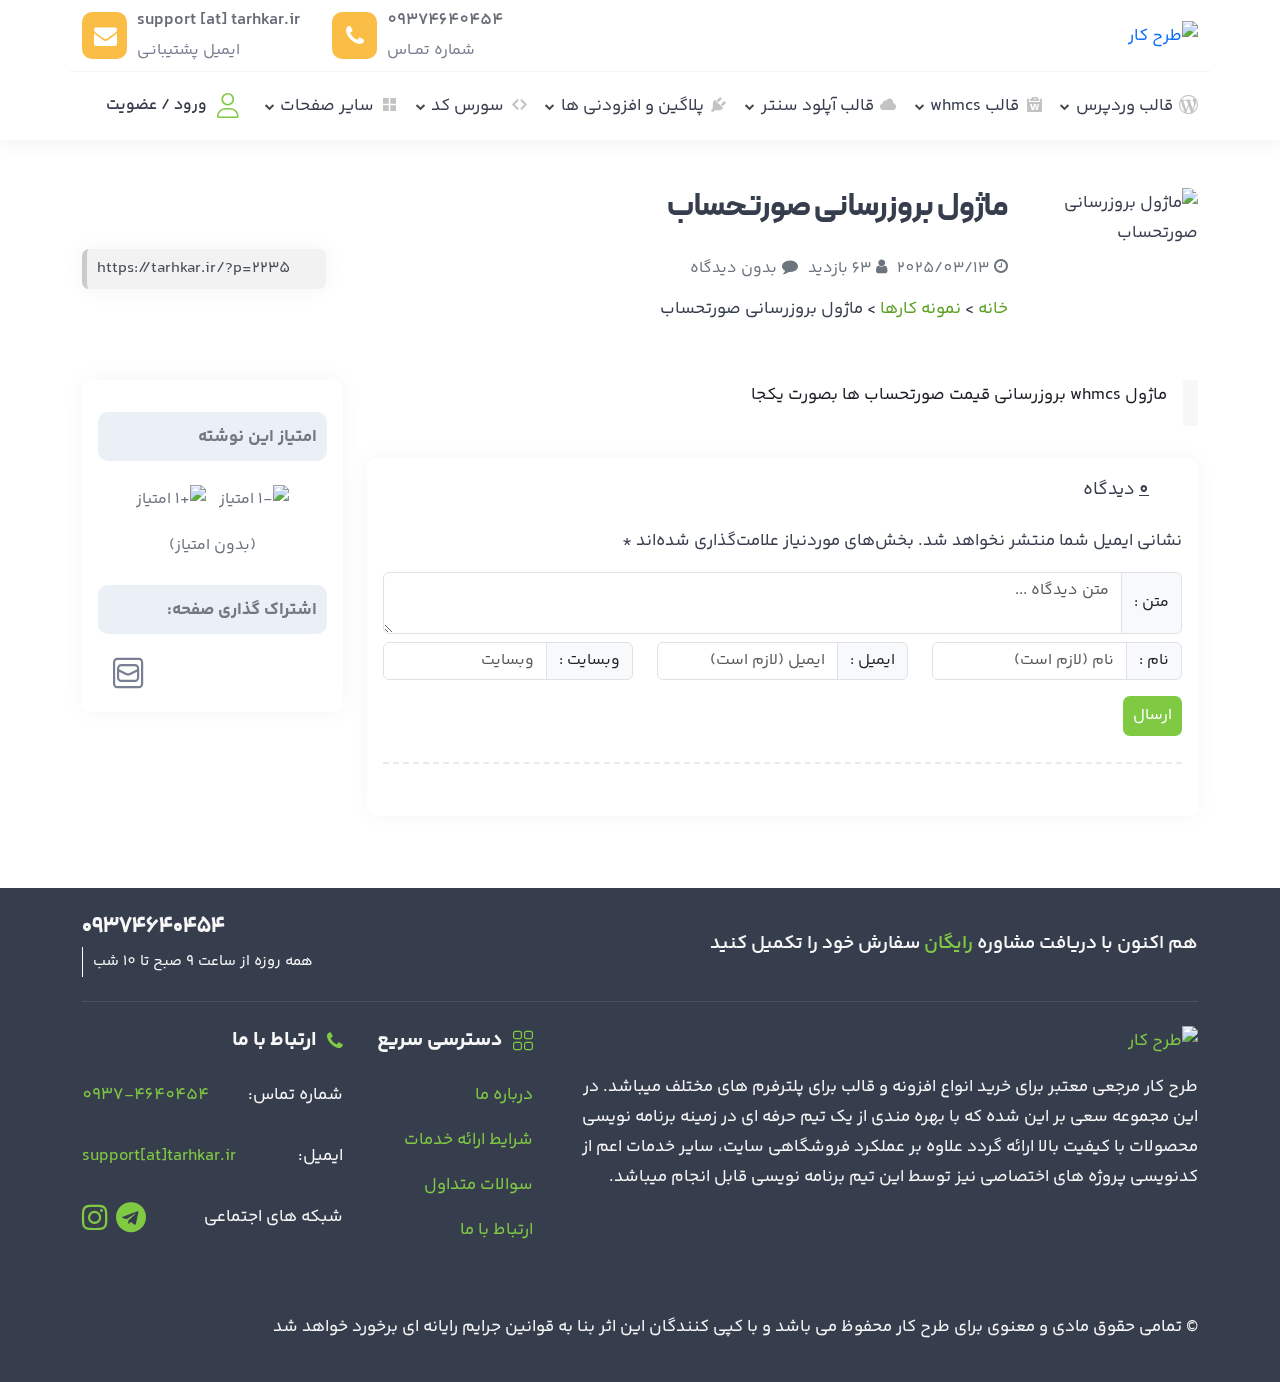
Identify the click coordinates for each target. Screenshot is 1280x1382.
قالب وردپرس (1124, 106)
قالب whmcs (974, 106)
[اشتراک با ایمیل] (128, 673)
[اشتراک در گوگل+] (214, 673)
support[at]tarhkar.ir (159, 1156)
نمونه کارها (920, 309)
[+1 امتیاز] (171, 500)
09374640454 (445, 20)
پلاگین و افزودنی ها (632, 106)
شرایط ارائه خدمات (468, 1140)
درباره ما (504, 1095)
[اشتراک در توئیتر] (256, 673)
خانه (993, 309)
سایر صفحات (327, 106)
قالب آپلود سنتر (817, 106)
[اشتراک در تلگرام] (172, 673)
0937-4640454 (145, 1095)
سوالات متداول (478, 1185)
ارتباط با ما (496, 1230)
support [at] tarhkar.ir (218, 20)
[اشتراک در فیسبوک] (298, 673)
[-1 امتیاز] (254, 500)
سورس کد (467, 106)
